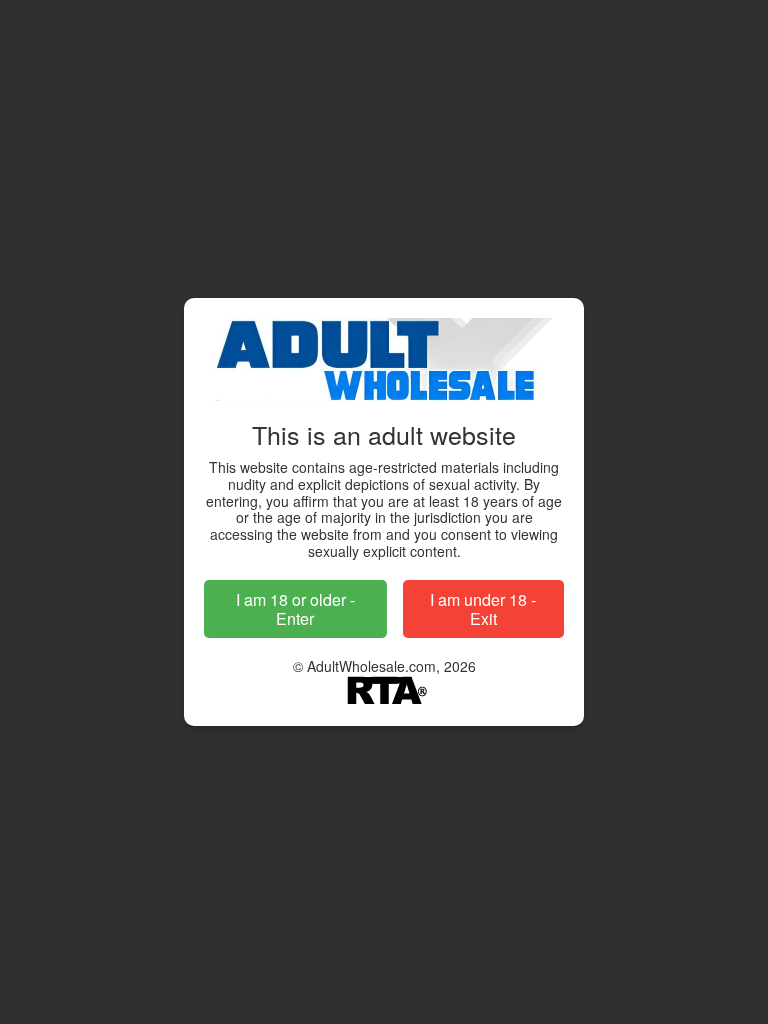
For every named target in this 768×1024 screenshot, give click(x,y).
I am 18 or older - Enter (295, 609)
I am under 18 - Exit (483, 609)
